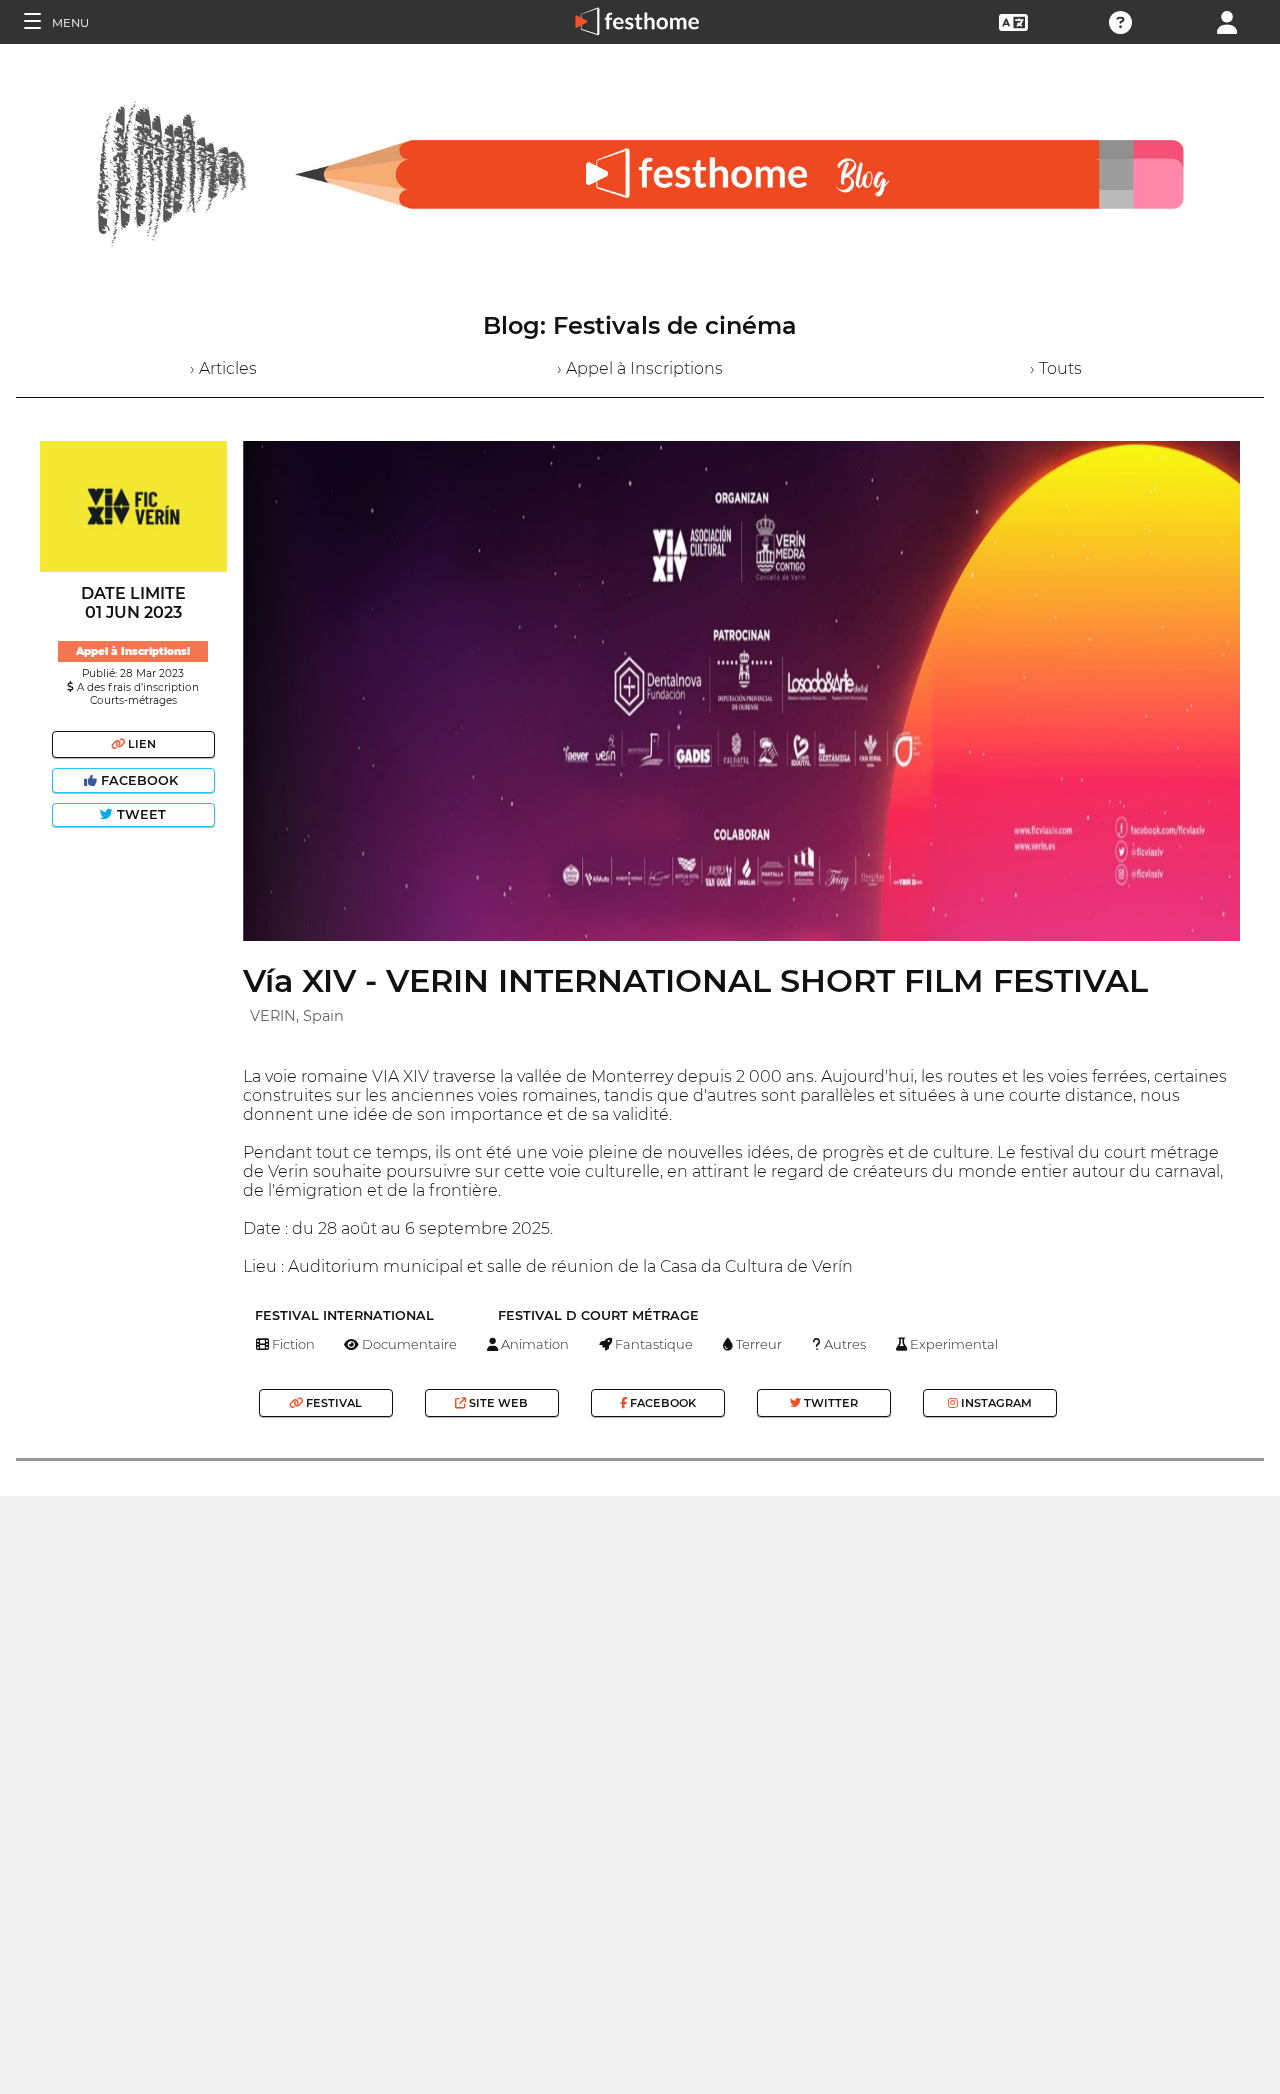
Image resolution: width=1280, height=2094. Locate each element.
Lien (140, 744)
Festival (332, 1403)
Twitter (829, 1403)
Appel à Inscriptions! (133, 651)
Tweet (139, 814)
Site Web (497, 1403)
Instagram (995, 1403)
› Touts (1056, 368)
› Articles (223, 368)
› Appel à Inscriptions (640, 368)
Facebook (139, 780)
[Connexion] (1227, 20)
